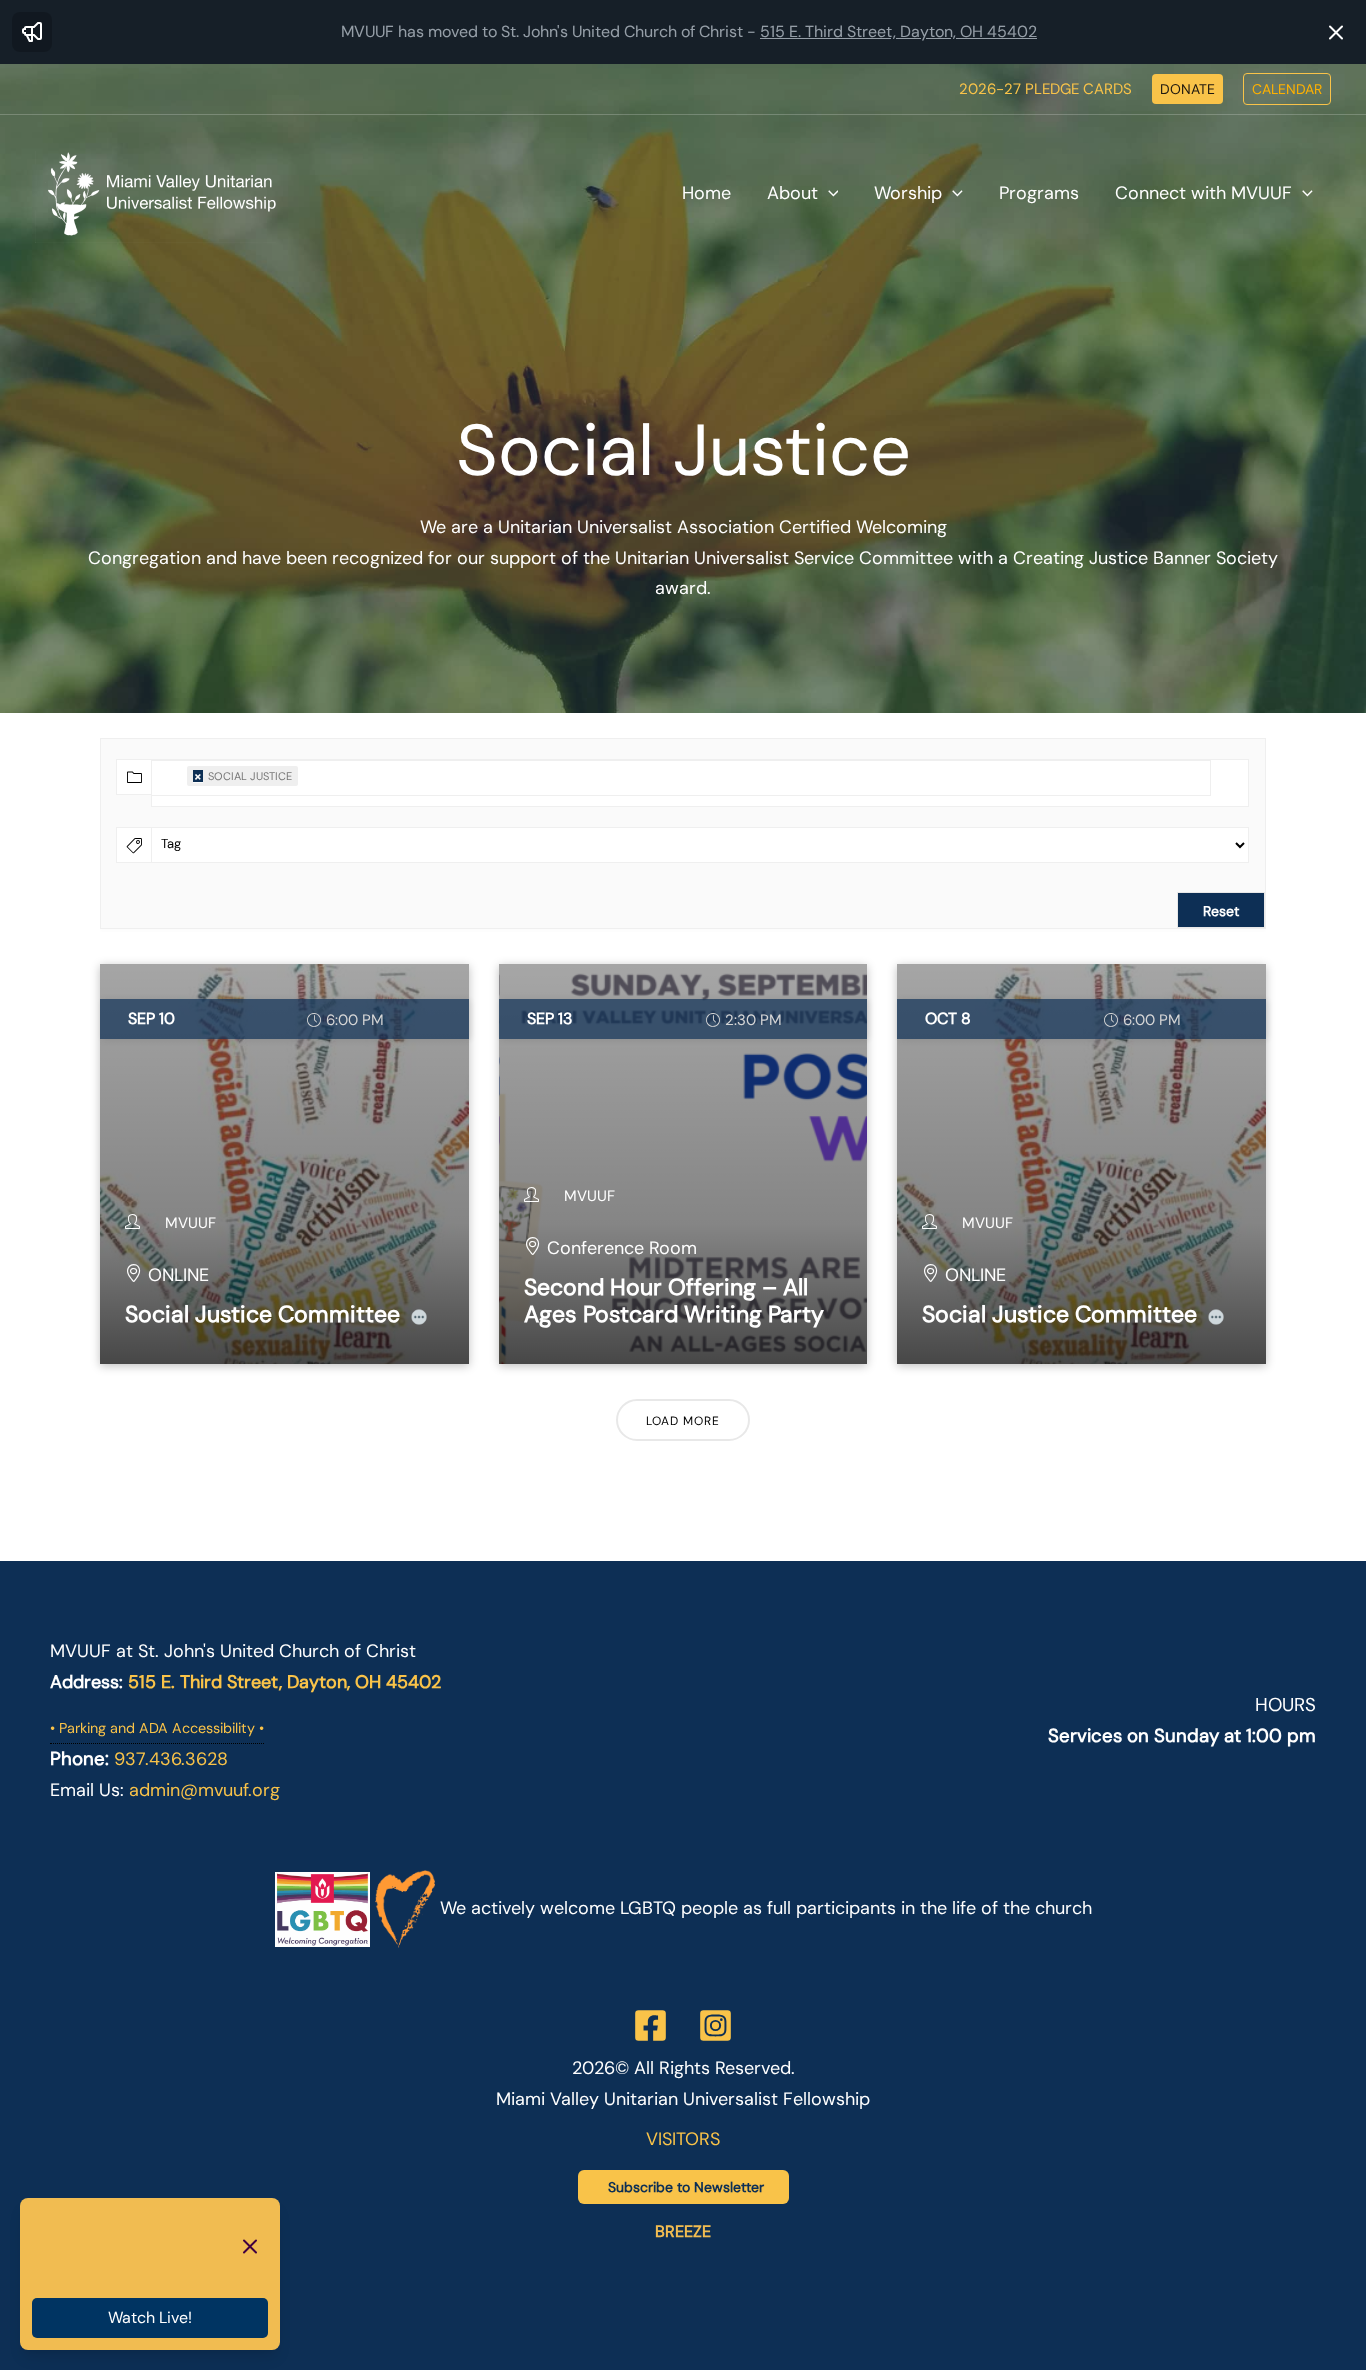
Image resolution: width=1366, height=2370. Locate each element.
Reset (1221, 911)
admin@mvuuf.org (204, 1790)
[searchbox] (313, 808)
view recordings (130, 2269)
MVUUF (190, 1223)
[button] (1187, 89)
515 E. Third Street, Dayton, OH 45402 (898, 31)
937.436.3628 (171, 1759)
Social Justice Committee (262, 1314)
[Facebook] (650, 2025)
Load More (683, 1421)
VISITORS (683, 2139)
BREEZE (683, 2231)
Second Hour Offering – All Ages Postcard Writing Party (674, 1301)
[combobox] (681, 778)
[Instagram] (715, 2025)
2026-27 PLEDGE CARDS (1045, 89)
